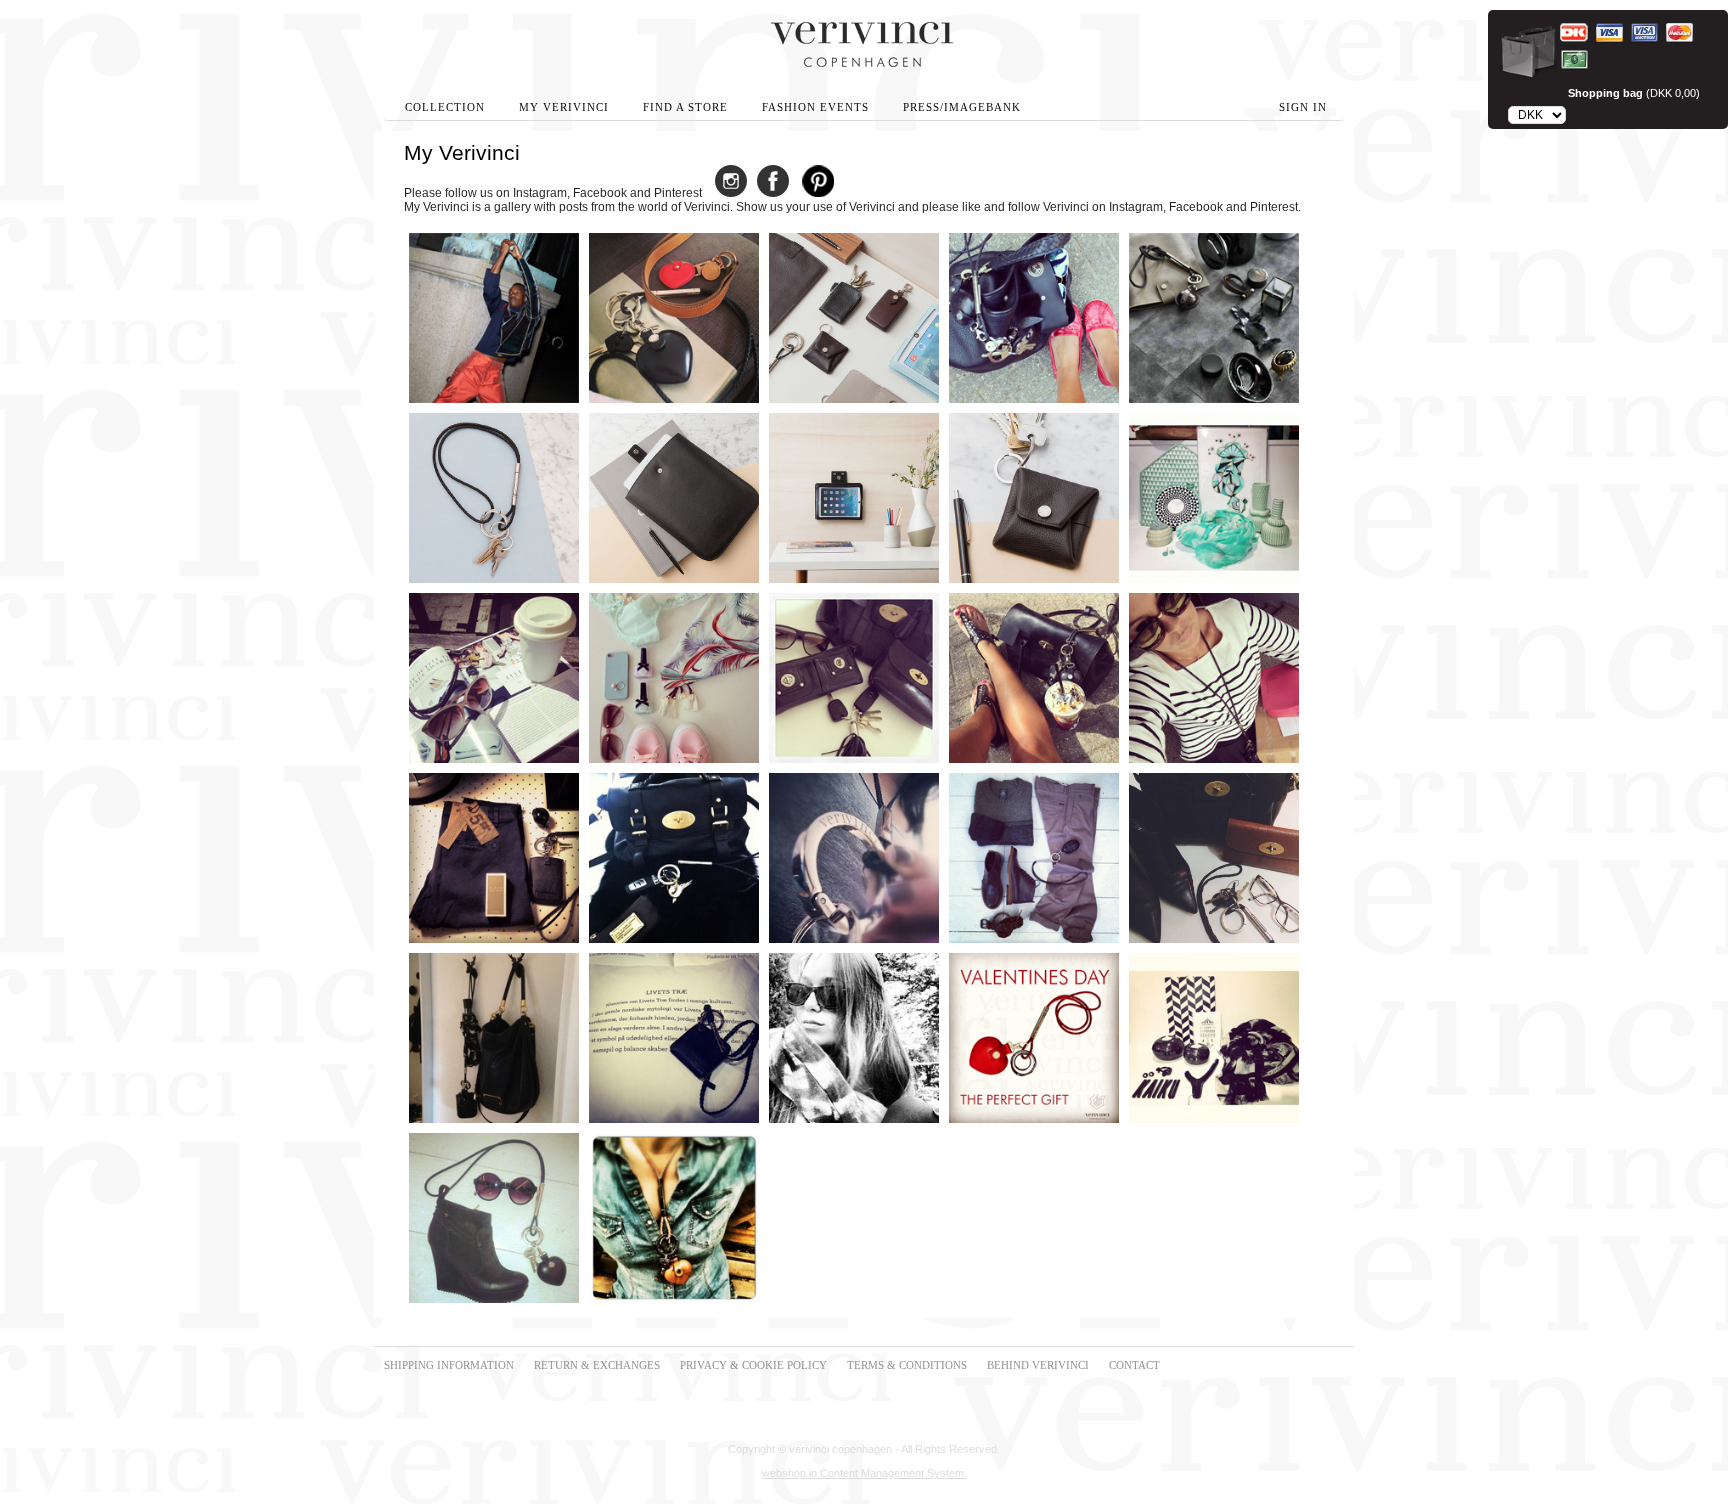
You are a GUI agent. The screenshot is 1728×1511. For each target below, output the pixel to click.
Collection (445, 107)
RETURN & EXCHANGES (597, 1365)
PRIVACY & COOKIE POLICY (753, 1365)
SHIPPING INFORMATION (449, 1365)
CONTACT (1134, 1365)
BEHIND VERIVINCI (1038, 1365)
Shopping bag (1605, 93)
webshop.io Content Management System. (864, 1473)
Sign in (1303, 107)
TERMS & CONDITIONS (907, 1365)
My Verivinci (564, 107)
